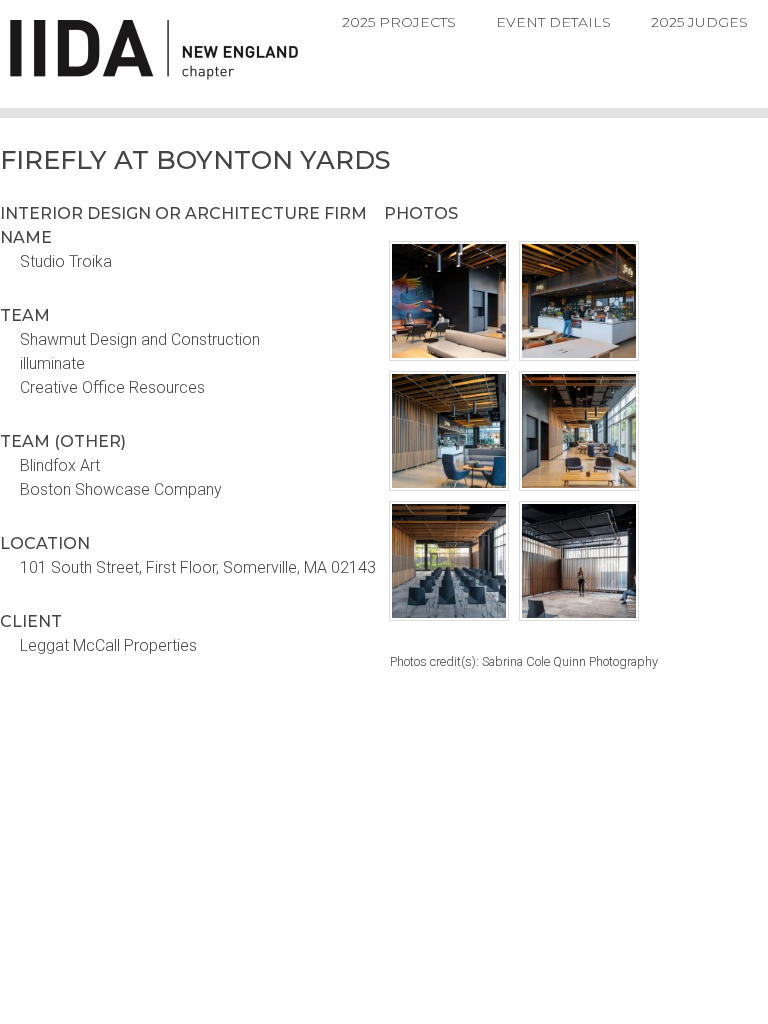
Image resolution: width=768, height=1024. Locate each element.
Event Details (553, 22)
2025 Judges (699, 22)
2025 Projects (399, 22)
